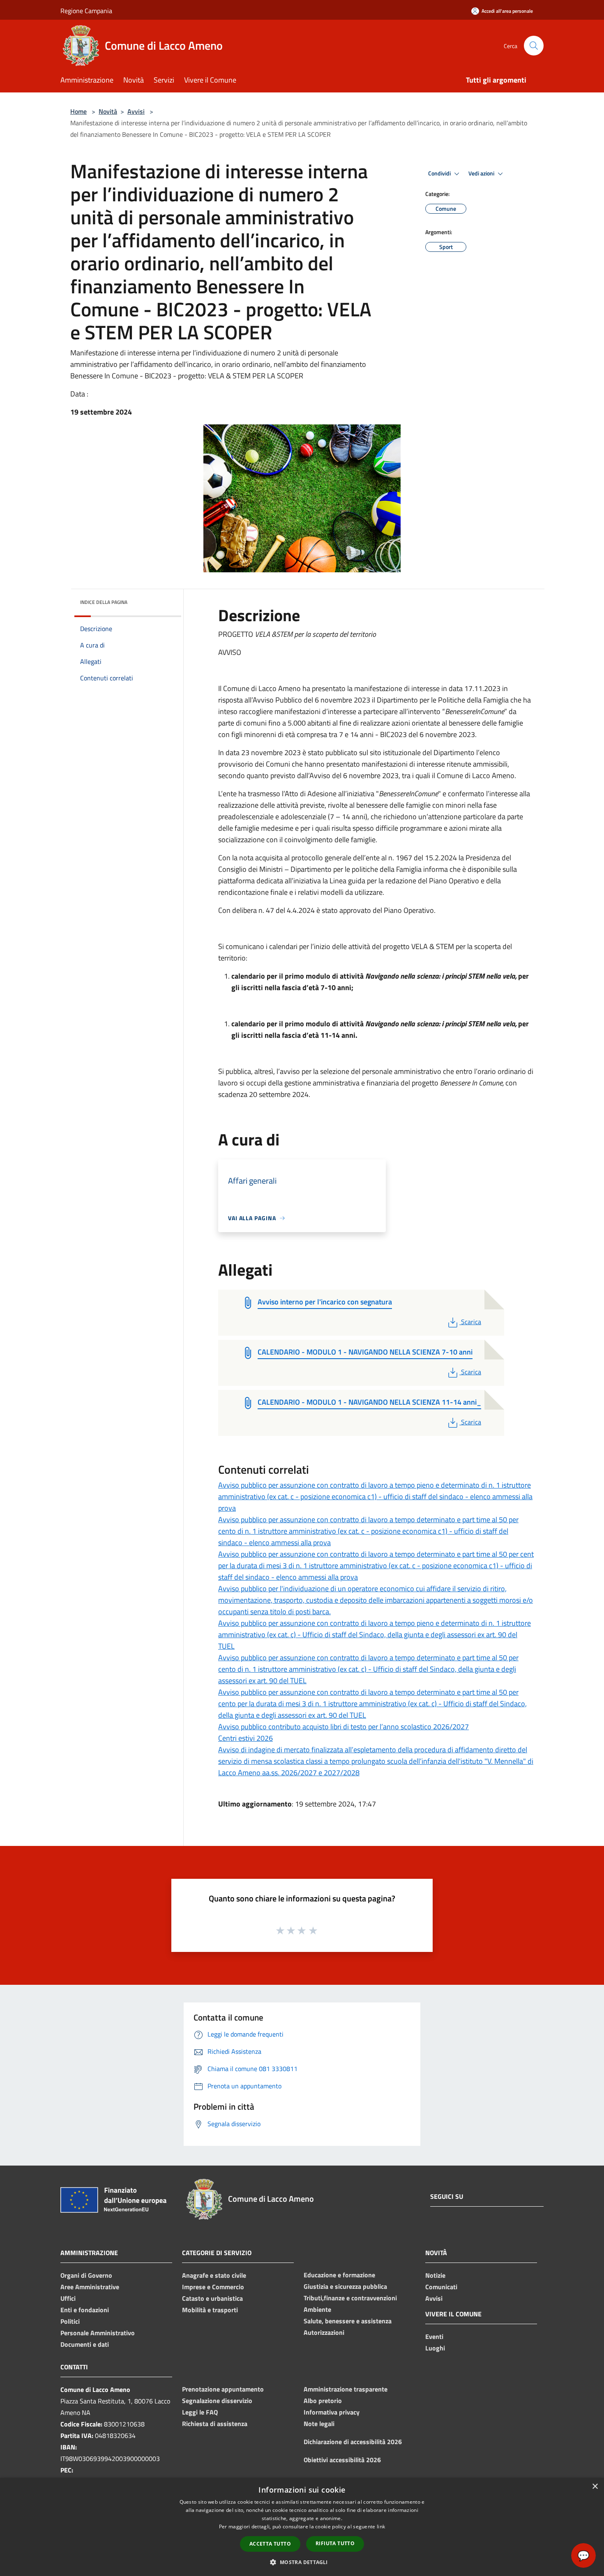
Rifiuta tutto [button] (335, 2543)
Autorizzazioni (324, 2332)
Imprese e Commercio (213, 2287)
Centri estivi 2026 (246, 1738)
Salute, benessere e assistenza (348, 2321)
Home (78, 111)
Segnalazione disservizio (217, 2401)
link (381, 2526)
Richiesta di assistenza (215, 2424)
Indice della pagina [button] (104, 602)
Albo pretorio (323, 2401)
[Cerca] (534, 46)
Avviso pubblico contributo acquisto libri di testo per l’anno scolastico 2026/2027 (343, 1727)
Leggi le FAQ (200, 2412)
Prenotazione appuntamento (223, 2389)
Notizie (435, 2275)
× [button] (595, 2487)
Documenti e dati (85, 2344)
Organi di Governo (86, 2275)
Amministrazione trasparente (346, 2389)
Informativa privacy (332, 2412)
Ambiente (317, 2309)
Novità (108, 111)
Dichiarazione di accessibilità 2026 (353, 2442)
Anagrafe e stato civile (214, 2275)
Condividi (440, 173)
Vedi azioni (482, 173)
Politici (70, 2321)
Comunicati (441, 2287)
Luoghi (435, 2348)
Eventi (434, 2336)
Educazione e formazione (339, 2275)
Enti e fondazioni (85, 2310)
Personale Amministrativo (98, 2333)
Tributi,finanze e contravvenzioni (350, 2298)
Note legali (319, 2424)
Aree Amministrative (90, 2287)
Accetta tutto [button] (270, 2544)
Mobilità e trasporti (210, 2310)
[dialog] (302, 2527)
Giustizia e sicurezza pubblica (345, 2286)
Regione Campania (86, 11)
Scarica (471, 1322)
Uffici (68, 2298)
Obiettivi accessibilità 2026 (342, 2460)
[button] (302, 2562)
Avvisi (136, 111)
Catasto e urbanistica (212, 2298)
